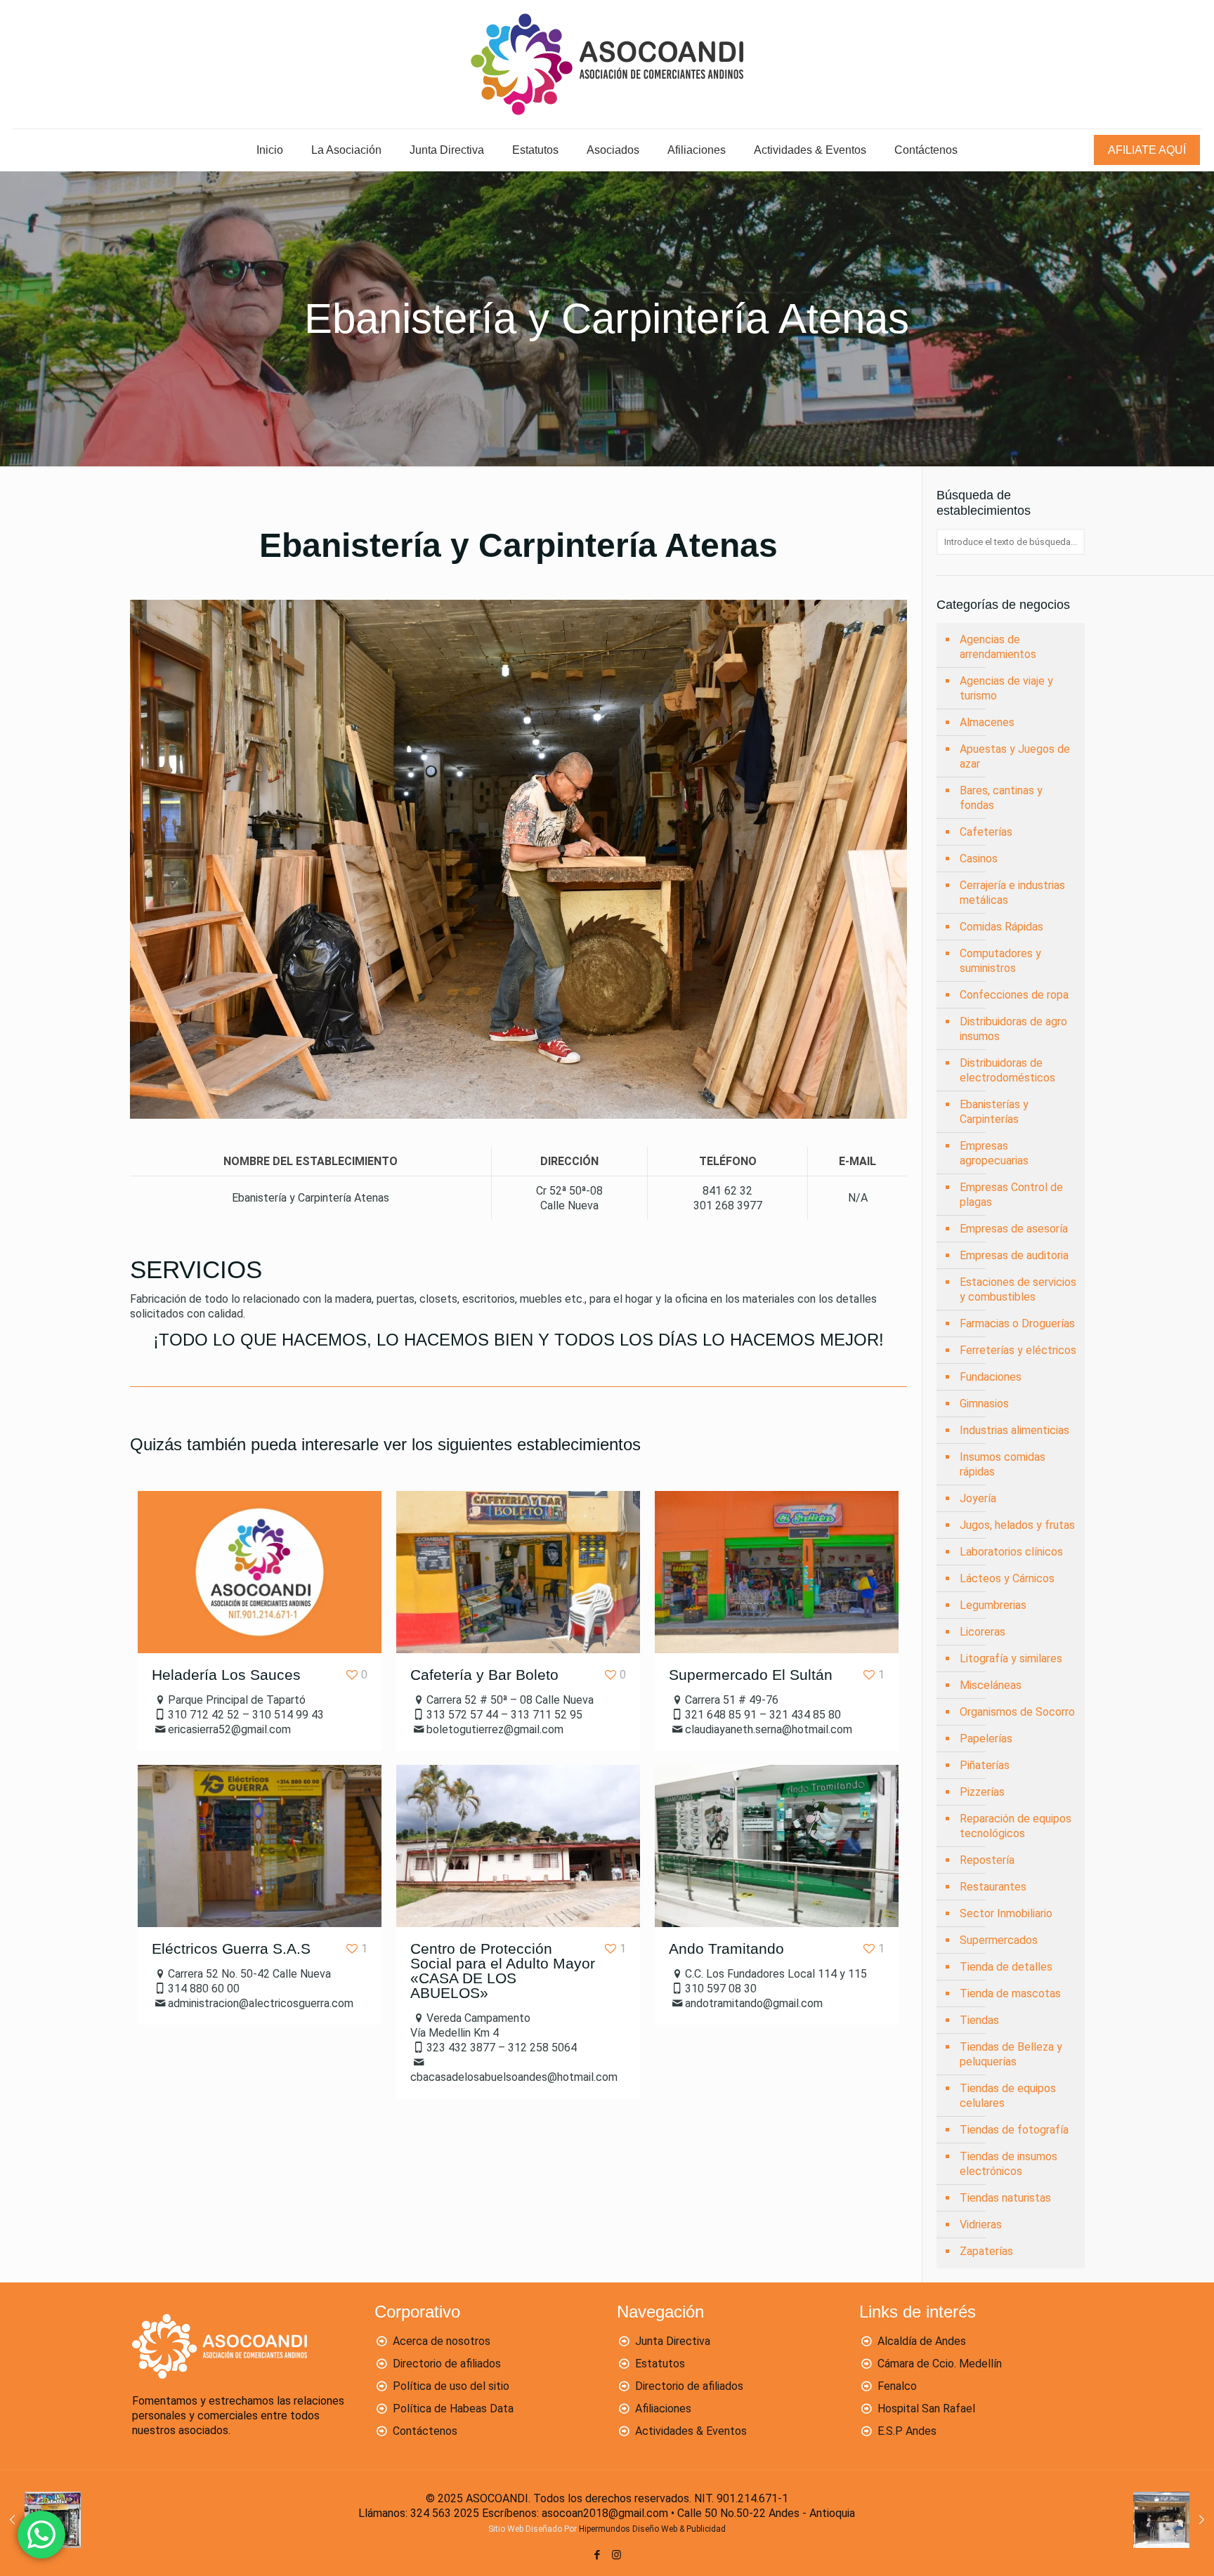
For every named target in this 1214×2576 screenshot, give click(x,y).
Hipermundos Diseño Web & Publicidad (652, 2529)
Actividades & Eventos (691, 2431)
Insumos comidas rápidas (1003, 1464)
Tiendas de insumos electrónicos (1009, 2164)
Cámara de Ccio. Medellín (940, 2364)
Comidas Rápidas (1001, 927)
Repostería (987, 1860)
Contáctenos (425, 2431)
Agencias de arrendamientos (998, 647)
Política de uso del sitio (451, 2386)
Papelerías (986, 1739)
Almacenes (987, 722)
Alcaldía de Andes (922, 2341)
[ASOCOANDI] (607, 64)
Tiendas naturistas (1005, 2198)
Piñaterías (985, 1765)
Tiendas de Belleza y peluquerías (1011, 2054)
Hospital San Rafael (926, 2409)
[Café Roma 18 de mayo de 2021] (1174, 2520)
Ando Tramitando (726, 1949)
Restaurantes (993, 1887)
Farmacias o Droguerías (1017, 1323)
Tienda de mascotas (1010, 1993)
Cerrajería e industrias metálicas (1012, 893)
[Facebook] (598, 2555)
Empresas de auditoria (1014, 1255)
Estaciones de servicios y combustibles (1018, 1289)
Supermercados (999, 1940)
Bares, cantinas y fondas (1001, 798)
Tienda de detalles (1006, 1967)
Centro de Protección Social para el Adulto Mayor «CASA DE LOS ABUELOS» (503, 1971)
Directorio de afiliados (447, 2364)
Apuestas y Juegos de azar (1015, 756)
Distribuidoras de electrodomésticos (1007, 1070)
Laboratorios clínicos (1011, 1552)
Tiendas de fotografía (1014, 2130)
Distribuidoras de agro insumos (1013, 1029)
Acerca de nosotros (442, 2341)
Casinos (979, 859)
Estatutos (660, 2364)
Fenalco (897, 2386)
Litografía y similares (1011, 1658)
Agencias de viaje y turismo (1006, 688)
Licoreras (983, 1632)
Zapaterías (986, 2251)
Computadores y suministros (1000, 961)
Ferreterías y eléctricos (1018, 1350)
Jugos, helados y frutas (1017, 1525)
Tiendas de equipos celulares (1008, 2096)
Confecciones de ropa (1014, 995)
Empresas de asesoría (1014, 1229)
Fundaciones (991, 1377)
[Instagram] (616, 2555)
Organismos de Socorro (1017, 1712)
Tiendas (979, 2020)
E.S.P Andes (907, 2431)
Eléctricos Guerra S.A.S (231, 1949)
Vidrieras (981, 2225)
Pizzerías (982, 1792)
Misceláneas (991, 1685)
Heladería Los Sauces (226, 1675)
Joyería (978, 1498)
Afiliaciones (663, 2409)
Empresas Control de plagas (1011, 1195)
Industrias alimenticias (1014, 1430)
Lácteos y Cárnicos (1007, 1578)
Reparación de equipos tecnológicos (1016, 1826)
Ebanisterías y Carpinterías (994, 1112)
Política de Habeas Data (453, 2409)
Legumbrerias (993, 1605)
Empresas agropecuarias (994, 1153)
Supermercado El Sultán (751, 1675)
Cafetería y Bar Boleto (484, 1675)
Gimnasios (984, 1404)
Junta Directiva (673, 2341)
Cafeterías (986, 832)
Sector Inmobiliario (1006, 1913)
